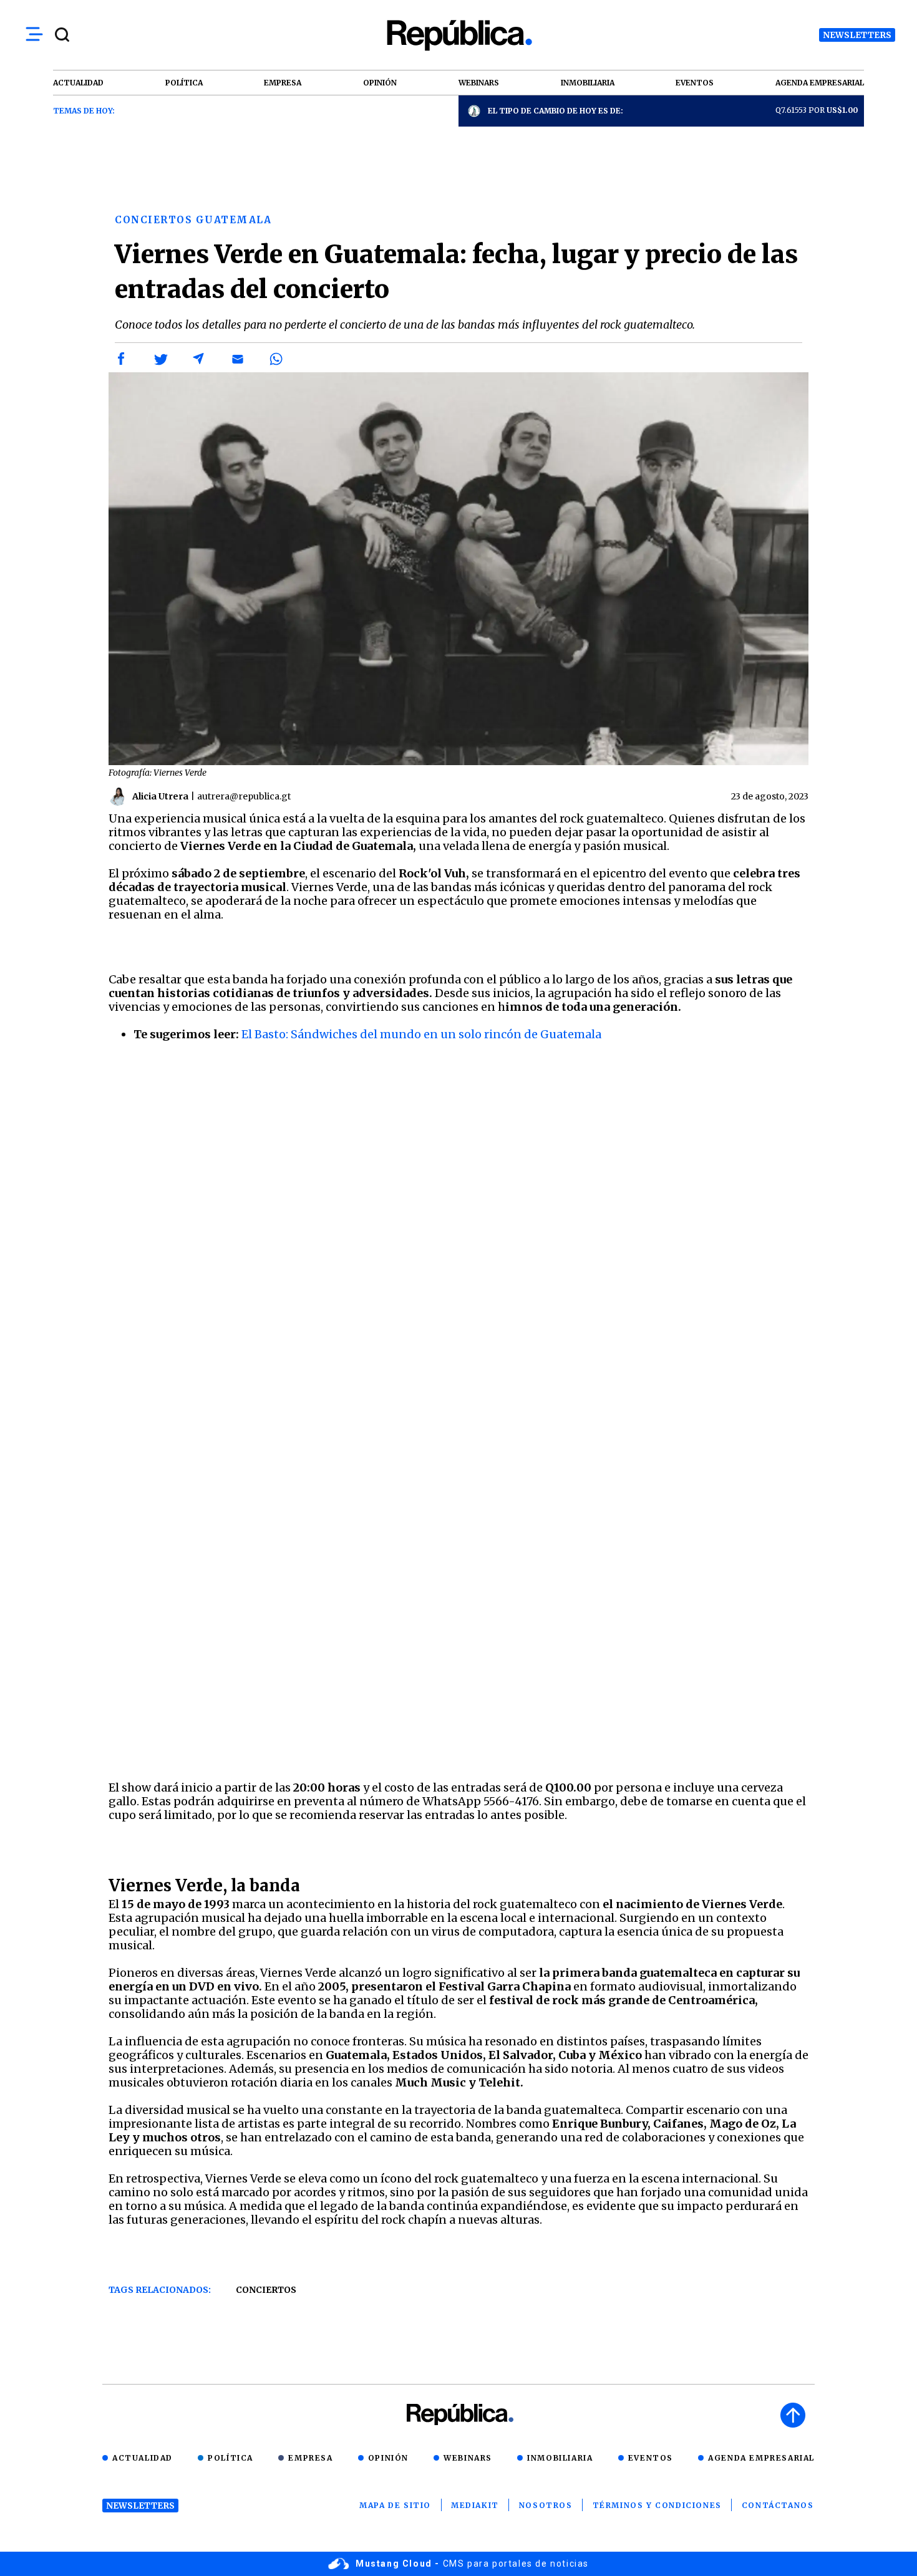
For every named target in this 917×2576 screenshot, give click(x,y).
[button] (122, 359)
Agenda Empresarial (761, 2458)
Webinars (468, 2458)
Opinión (388, 2458)
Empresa (310, 2458)
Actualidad (143, 2458)
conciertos (266, 2290)
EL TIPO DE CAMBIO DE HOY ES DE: (556, 111)
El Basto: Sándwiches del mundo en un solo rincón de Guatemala (421, 1034)
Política (230, 2458)
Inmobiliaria (560, 2458)
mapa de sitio (395, 2505)
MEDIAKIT (475, 2505)
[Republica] (458, 35)
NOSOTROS (546, 2505)
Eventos (651, 2458)
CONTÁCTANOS (778, 2505)
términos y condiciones (657, 2505)
